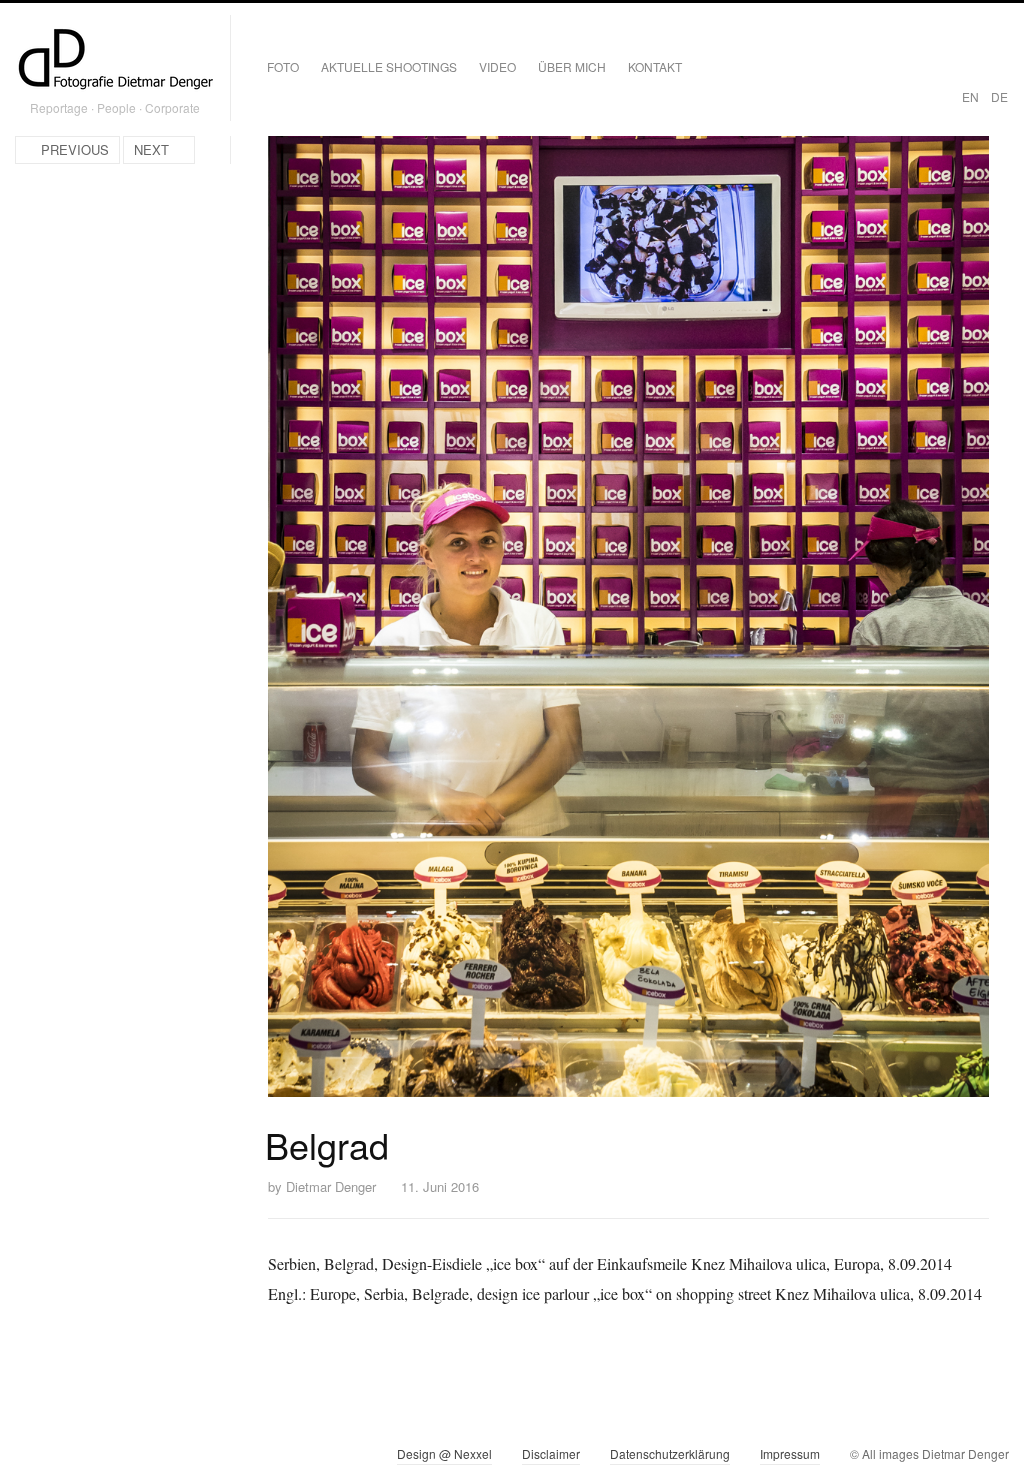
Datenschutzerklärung (670, 1453)
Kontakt (655, 66)
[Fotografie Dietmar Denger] (115, 61)
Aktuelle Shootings (389, 66)
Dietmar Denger (331, 1186)
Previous (75, 149)
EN (970, 96)
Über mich (572, 66)
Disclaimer (551, 1453)
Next (151, 149)
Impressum (790, 1453)
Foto (283, 66)
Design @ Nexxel (444, 1453)
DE (999, 96)
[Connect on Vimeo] (66, 1458)
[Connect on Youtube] (102, 1458)
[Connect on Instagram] (30, 1458)
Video (497, 66)
